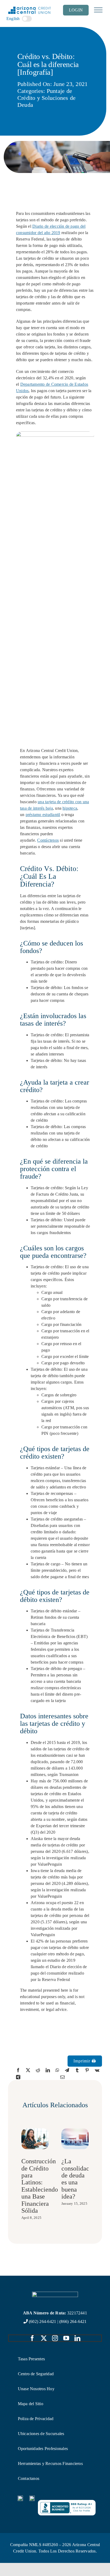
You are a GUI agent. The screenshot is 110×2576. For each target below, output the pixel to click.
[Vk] (97, 2070)
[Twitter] (28, 2070)
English (13, 19)
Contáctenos (48, 840)
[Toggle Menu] (98, 10)
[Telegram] (67, 2070)
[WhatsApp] (57, 2070)
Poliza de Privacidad (36, 2419)
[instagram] (55, 2338)
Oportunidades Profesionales (43, 2449)
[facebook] (32, 2338)
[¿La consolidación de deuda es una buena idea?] (75, 2131)
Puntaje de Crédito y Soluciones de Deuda (47, 98)
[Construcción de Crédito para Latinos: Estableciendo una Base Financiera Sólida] (35, 2131)
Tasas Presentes (32, 2359)
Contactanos (29, 2478)
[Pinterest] (87, 2070)
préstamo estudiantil (43, 815)
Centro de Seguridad (36, 2374)
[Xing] (18, 2077)
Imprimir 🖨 (85, 2061)
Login (76, 10)
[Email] (62, 2077)
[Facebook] (18, 2070)
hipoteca (70, 808)
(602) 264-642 (41, 2321)
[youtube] (66, 2338)
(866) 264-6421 (73, 2321)
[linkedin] (77, 2338)
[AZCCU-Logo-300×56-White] (55, 2294)
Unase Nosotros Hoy (36, 2389)
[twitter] (44, 2338)
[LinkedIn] (48, 2070)
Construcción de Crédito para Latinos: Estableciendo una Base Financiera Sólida (40, 2186)
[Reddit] (38, 2070)
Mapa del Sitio (31, 2404)
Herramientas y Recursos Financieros (50, 2463)
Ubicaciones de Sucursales (41, 2434)
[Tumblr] (77, 2070)
